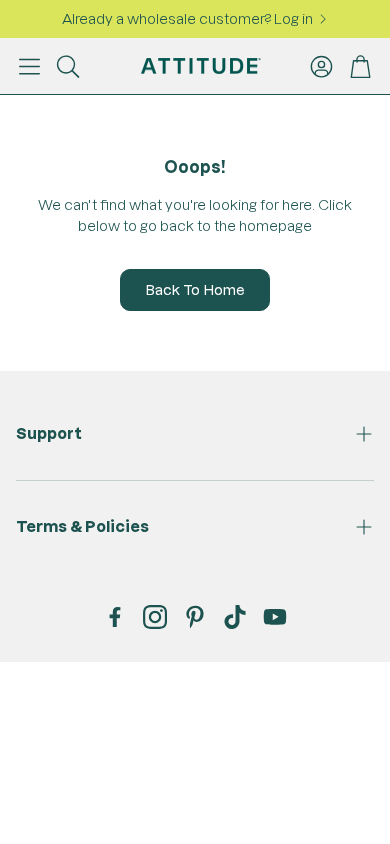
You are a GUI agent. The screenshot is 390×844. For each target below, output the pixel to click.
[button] (29, 66)
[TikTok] (235, 617)
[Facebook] (115, 617)
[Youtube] (275, 617)
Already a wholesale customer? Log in (187, 19)
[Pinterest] (195, 617)
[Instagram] (155, 617)
